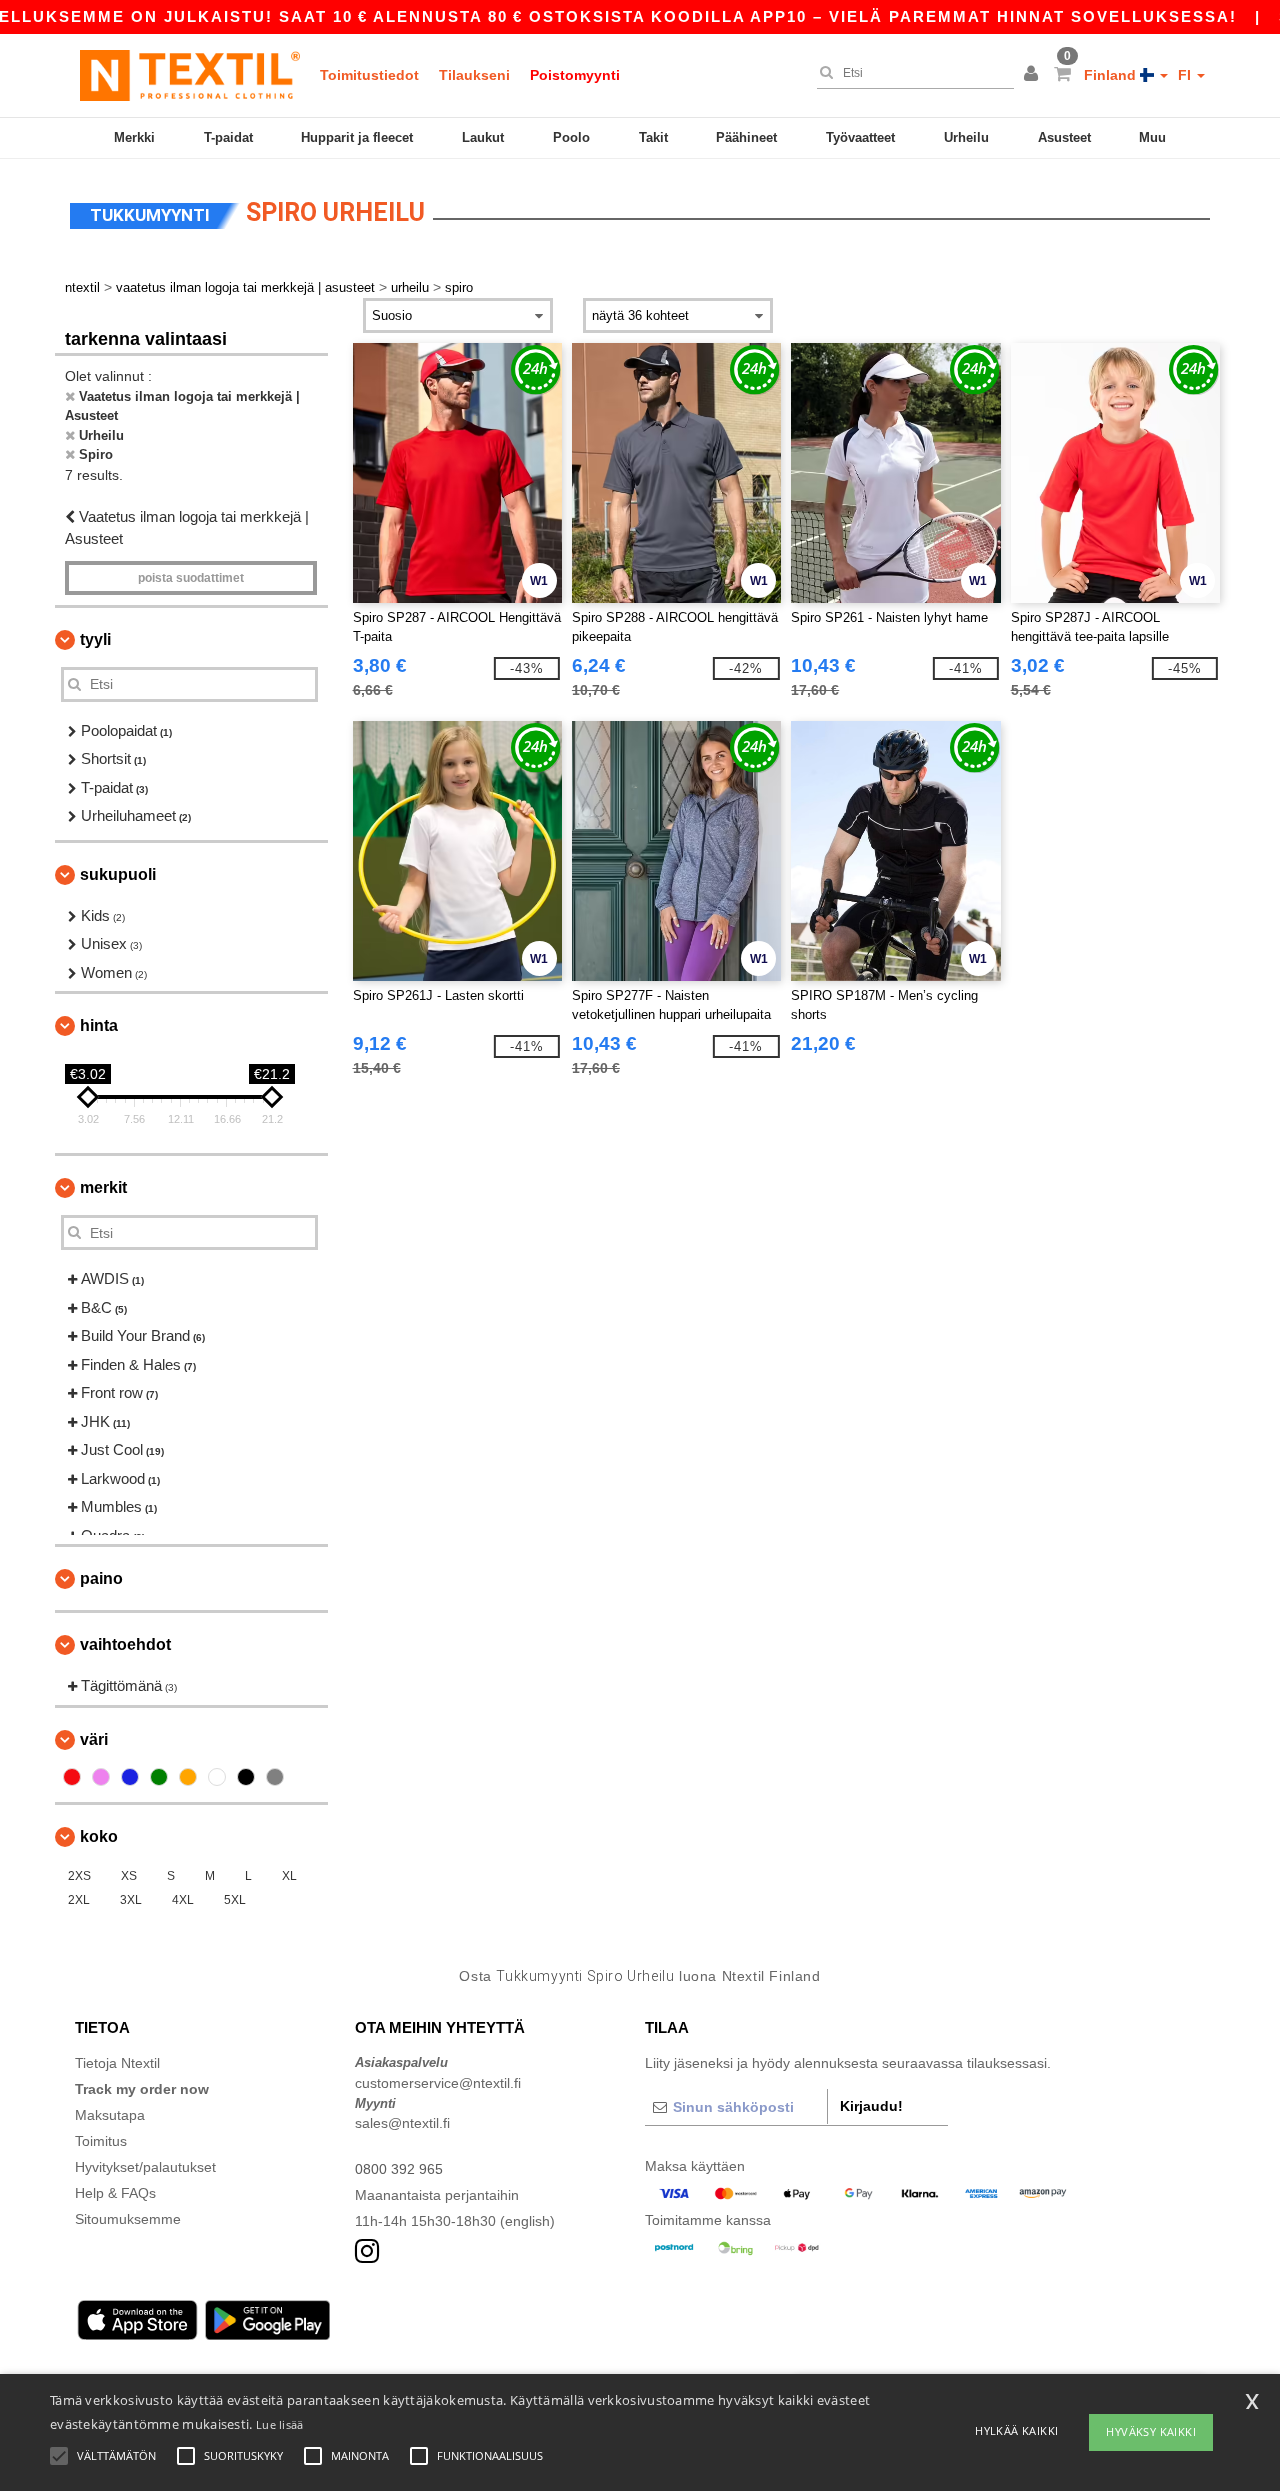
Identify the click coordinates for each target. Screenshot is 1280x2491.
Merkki (134, 137)
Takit (653, 137)
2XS (79, 1876)
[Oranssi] (188, 1777)
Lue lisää (280, 2424)
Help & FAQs (115, 2193)
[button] (1034, 75)
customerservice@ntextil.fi (438, 2083)
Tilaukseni (474, 75)
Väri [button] (94, 1739)
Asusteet (1064, 137)
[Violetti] (101, 1777)
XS (129, 1876)
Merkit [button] (103, 1187)
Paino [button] (101, 1578)
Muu (1152, 137)
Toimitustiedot (369, 75)
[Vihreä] (159, 1777)
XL (289, 1876)
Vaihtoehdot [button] (125, 1644)
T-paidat (228, 137)
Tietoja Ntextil (117, 2063)
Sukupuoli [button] (118, 874)
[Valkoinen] (217, 1777)
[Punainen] (72, 1777)
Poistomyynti (575, 75)
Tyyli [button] (95, 639)
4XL (183, 1900)
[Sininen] (130, 1777)
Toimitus (101, 2141)
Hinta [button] (99, 1025)
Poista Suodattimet (191, 578)
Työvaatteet (860, 137)
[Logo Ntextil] (190, 75)
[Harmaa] (275, 1777)
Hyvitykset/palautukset (145, 2167)
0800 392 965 (399, 2169)
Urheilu (966, 137)
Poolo (571, 137)
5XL (235, 1900)
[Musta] (246, 1777)
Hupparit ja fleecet (357, 137)
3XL (131, 1900)
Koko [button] (99, 1836)
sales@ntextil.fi (402, 2123)
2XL (79, 1900)
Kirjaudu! (871, 2106)
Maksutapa (110, 2115)
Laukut (483, 137)
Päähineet (746, 137)
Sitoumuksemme (128, 2219)
